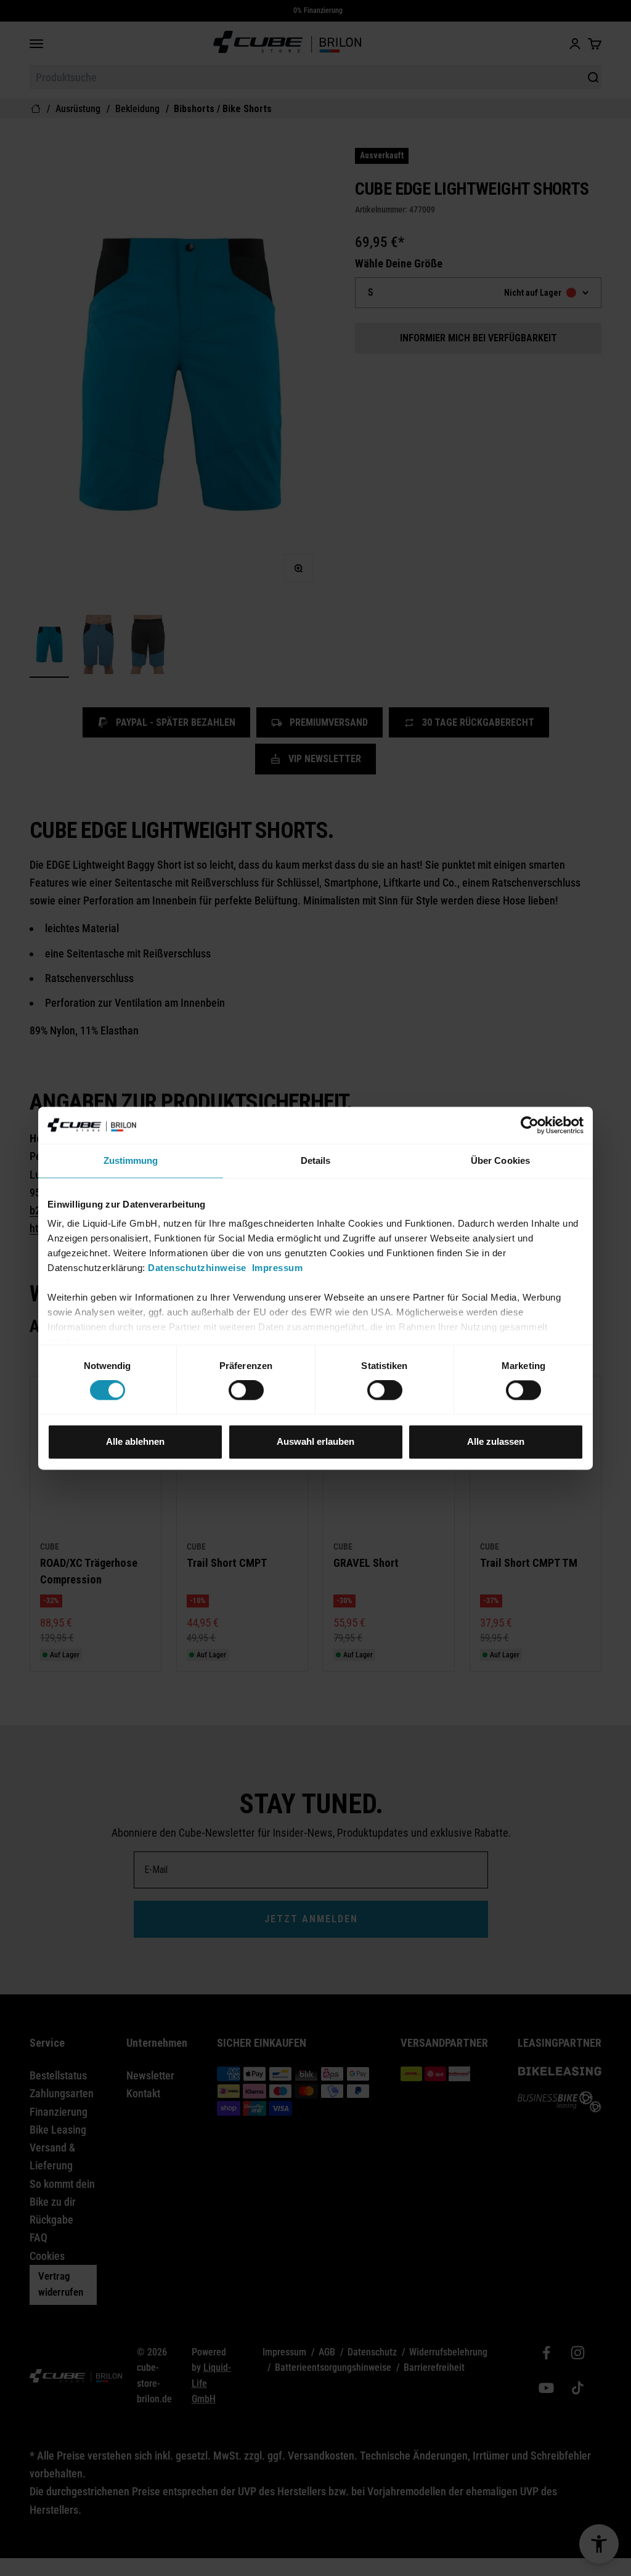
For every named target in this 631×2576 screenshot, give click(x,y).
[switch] (246, 1391)
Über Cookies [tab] (500, 1160)
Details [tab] (316, 1160)
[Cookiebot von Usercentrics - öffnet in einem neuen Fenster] (530, 1125)
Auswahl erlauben (315, 1441)
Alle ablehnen (135, 1441)
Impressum (278, 1268)
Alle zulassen (496, 1441)
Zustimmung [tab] (131, 1160)
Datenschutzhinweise (197, 1268)
